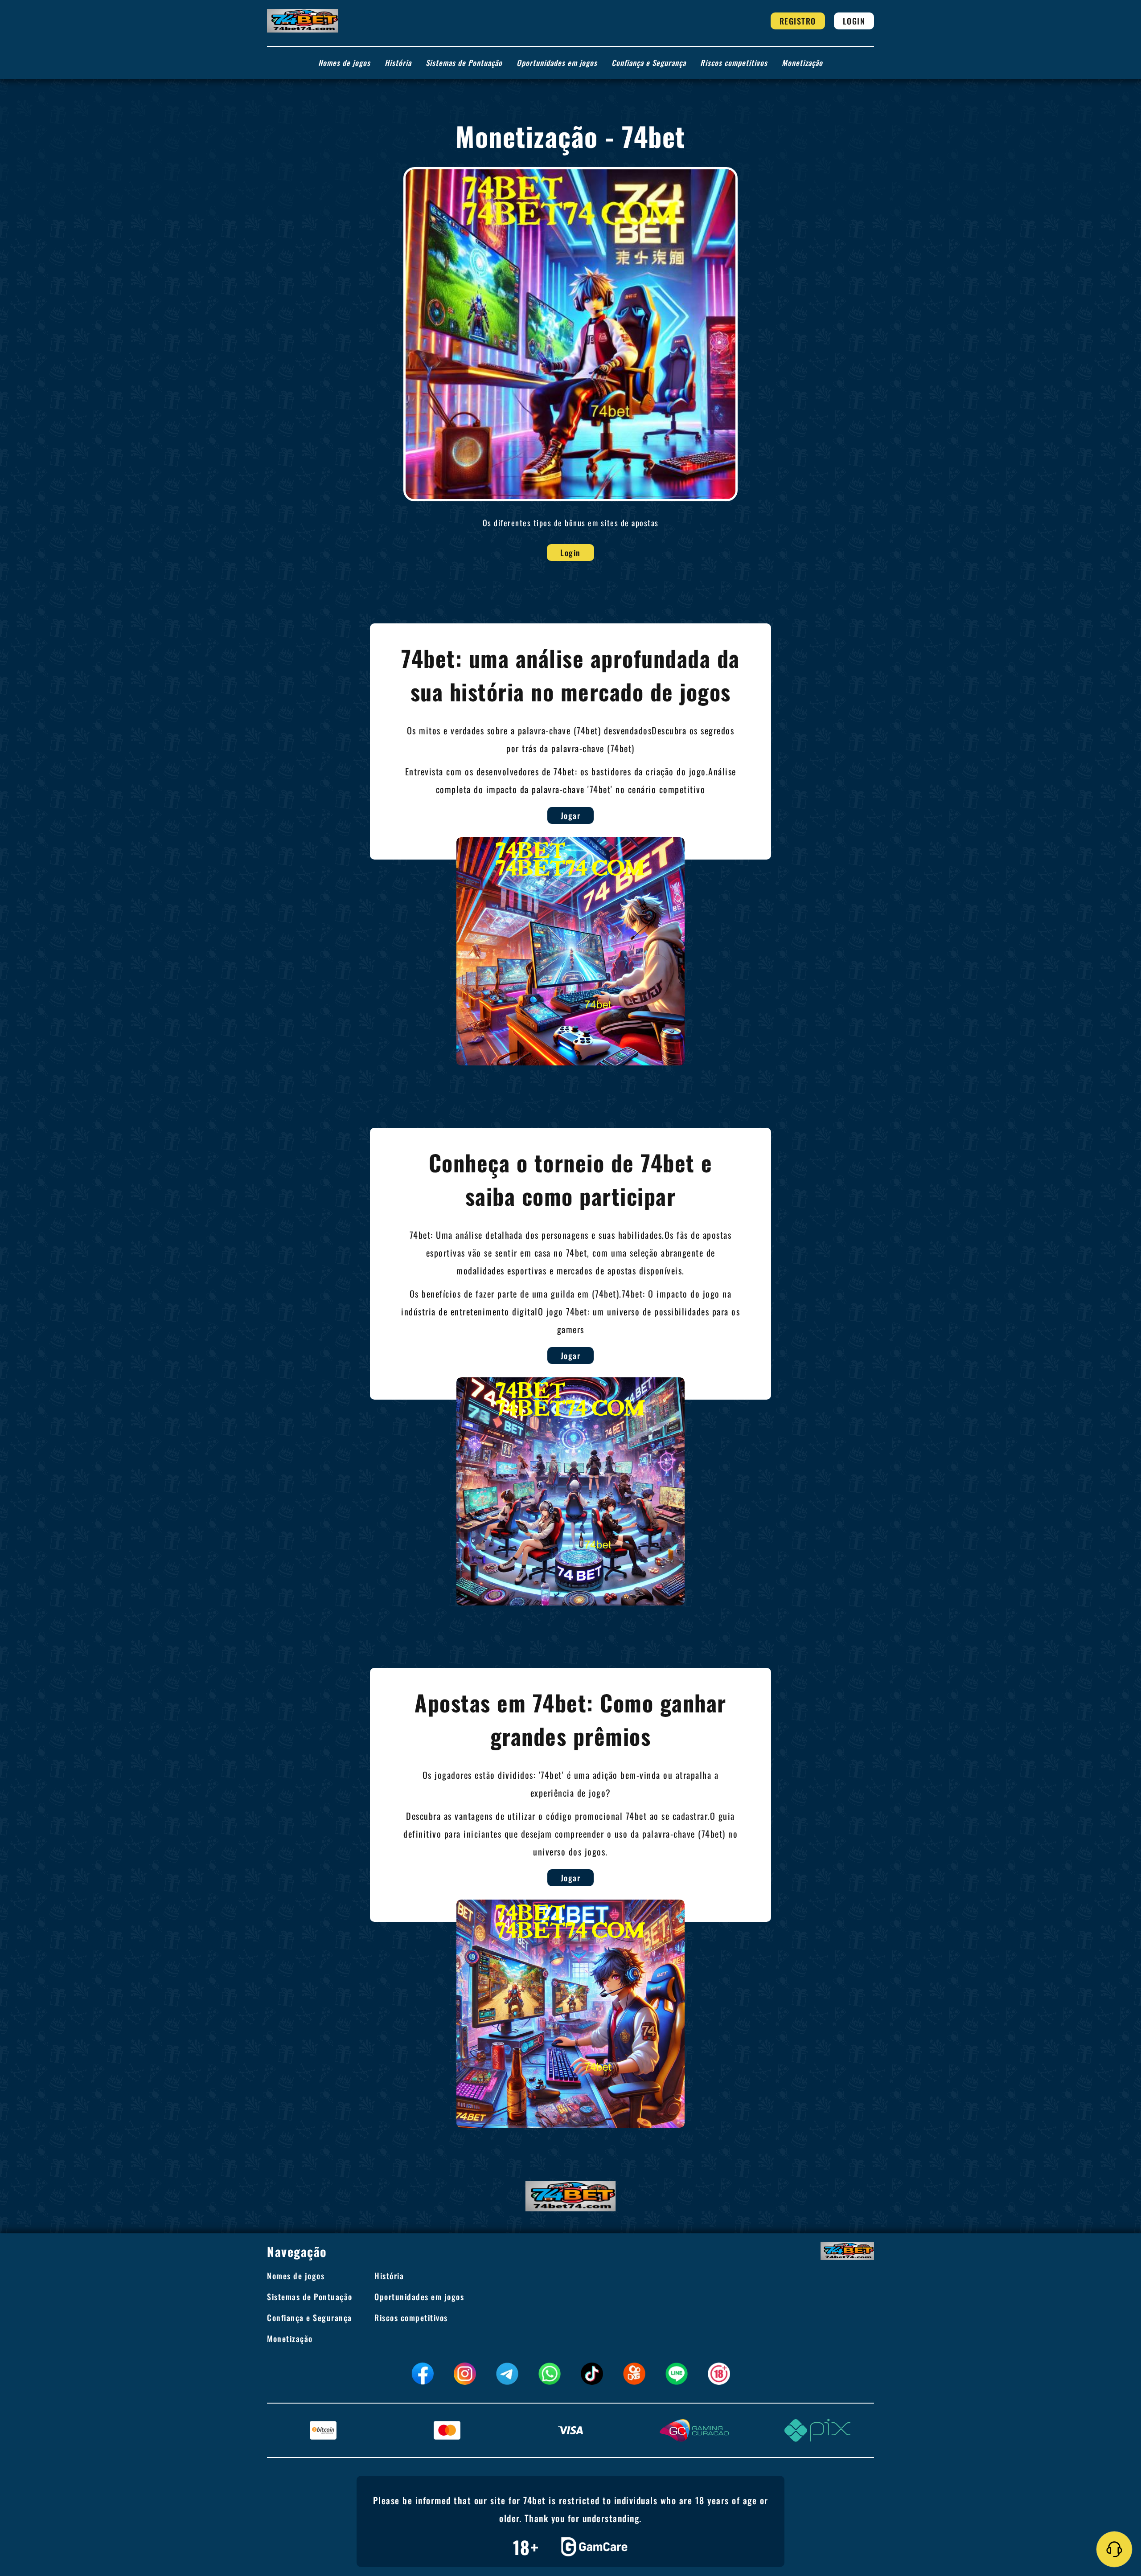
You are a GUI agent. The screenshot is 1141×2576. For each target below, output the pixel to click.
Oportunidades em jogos (557, 63)
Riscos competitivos (734, 63)
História (398, 63)
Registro (798, 21)
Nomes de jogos (344, 63)
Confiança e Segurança (649, 63)
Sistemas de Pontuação (464, 63)
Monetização (802, 63)
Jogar (571, 815)
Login (854, 21)
